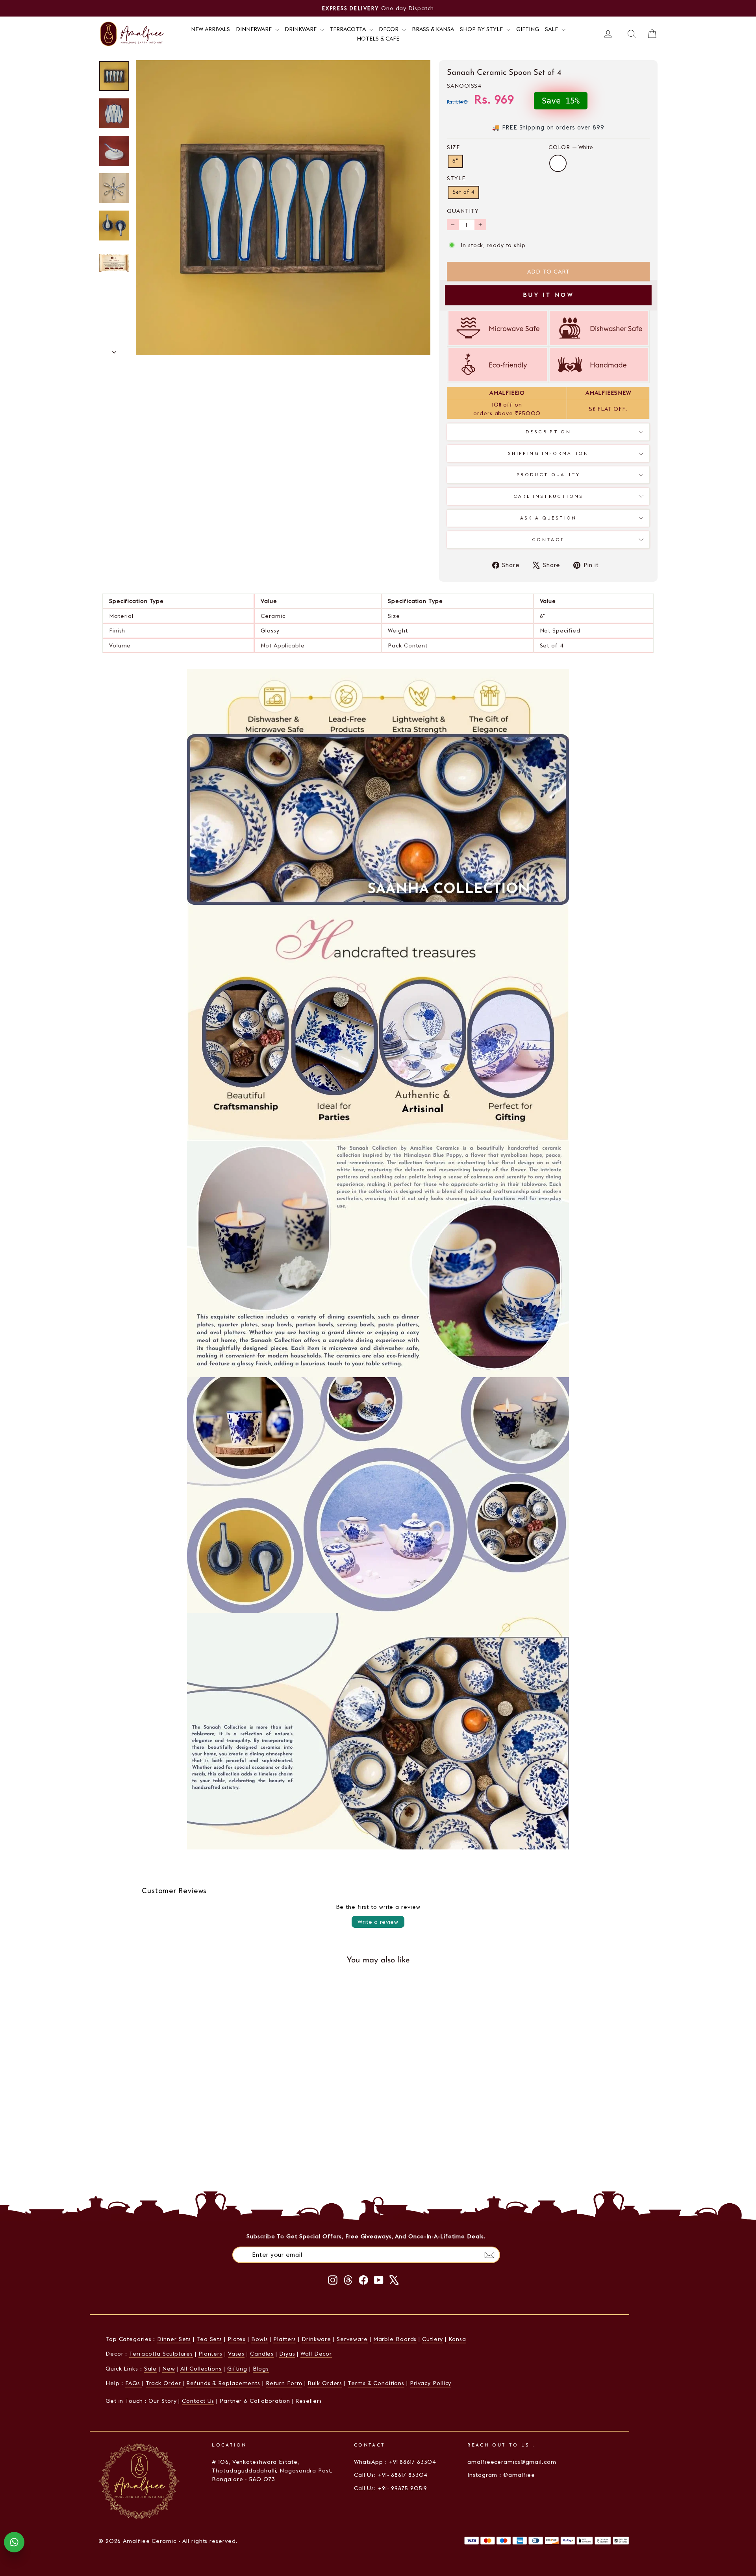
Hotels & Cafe (378, 39)
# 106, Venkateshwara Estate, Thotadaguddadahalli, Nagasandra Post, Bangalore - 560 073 (272, 2471)
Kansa (457, 2339)
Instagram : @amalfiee (501, 2475)
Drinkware (301, 29)
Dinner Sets (174, 2339)
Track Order (164, 2383)
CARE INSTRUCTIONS (548, 496)
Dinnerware (255, 29)
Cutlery (433, 2339)
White (558, 163)
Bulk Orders (325, 2383)
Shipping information (548, 453)
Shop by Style (482, 29)
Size (453, 147)
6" (455, 161)
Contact (548, 540)
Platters (285, 2339)
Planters (210, 2354)
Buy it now (548, 295)
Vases (236, 2354)
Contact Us (198, 2401)
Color (571, 147)
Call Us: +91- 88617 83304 (391, 2475)
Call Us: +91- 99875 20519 (391, 2488)
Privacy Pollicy (431, 2383)
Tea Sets (209, 2339)
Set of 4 (463, 192)
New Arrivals (210, 29)
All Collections (201, 2369)
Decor (389, 29)
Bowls (260, 2339)
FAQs (134, 2383)
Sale (552, 29)
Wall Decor (316, 2354)
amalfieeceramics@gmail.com (512, 2462)
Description (548, 432)
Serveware (352, 2339)
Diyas (287, 2354)
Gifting (528, 29)
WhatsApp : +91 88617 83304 (395, 2462)
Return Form (284, 2383)
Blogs (261, 2369)
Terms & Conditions (376, 2383)
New (169, 2369)
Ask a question (548, 518)
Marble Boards (395, 2339)
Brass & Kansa (433, 29)
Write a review (378, 1922)
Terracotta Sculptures (161, 2354)
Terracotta (348, 29)
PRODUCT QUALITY (548, 475)
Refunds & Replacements (223, 2383)
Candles (262, 2354)
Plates (237, 2339)
